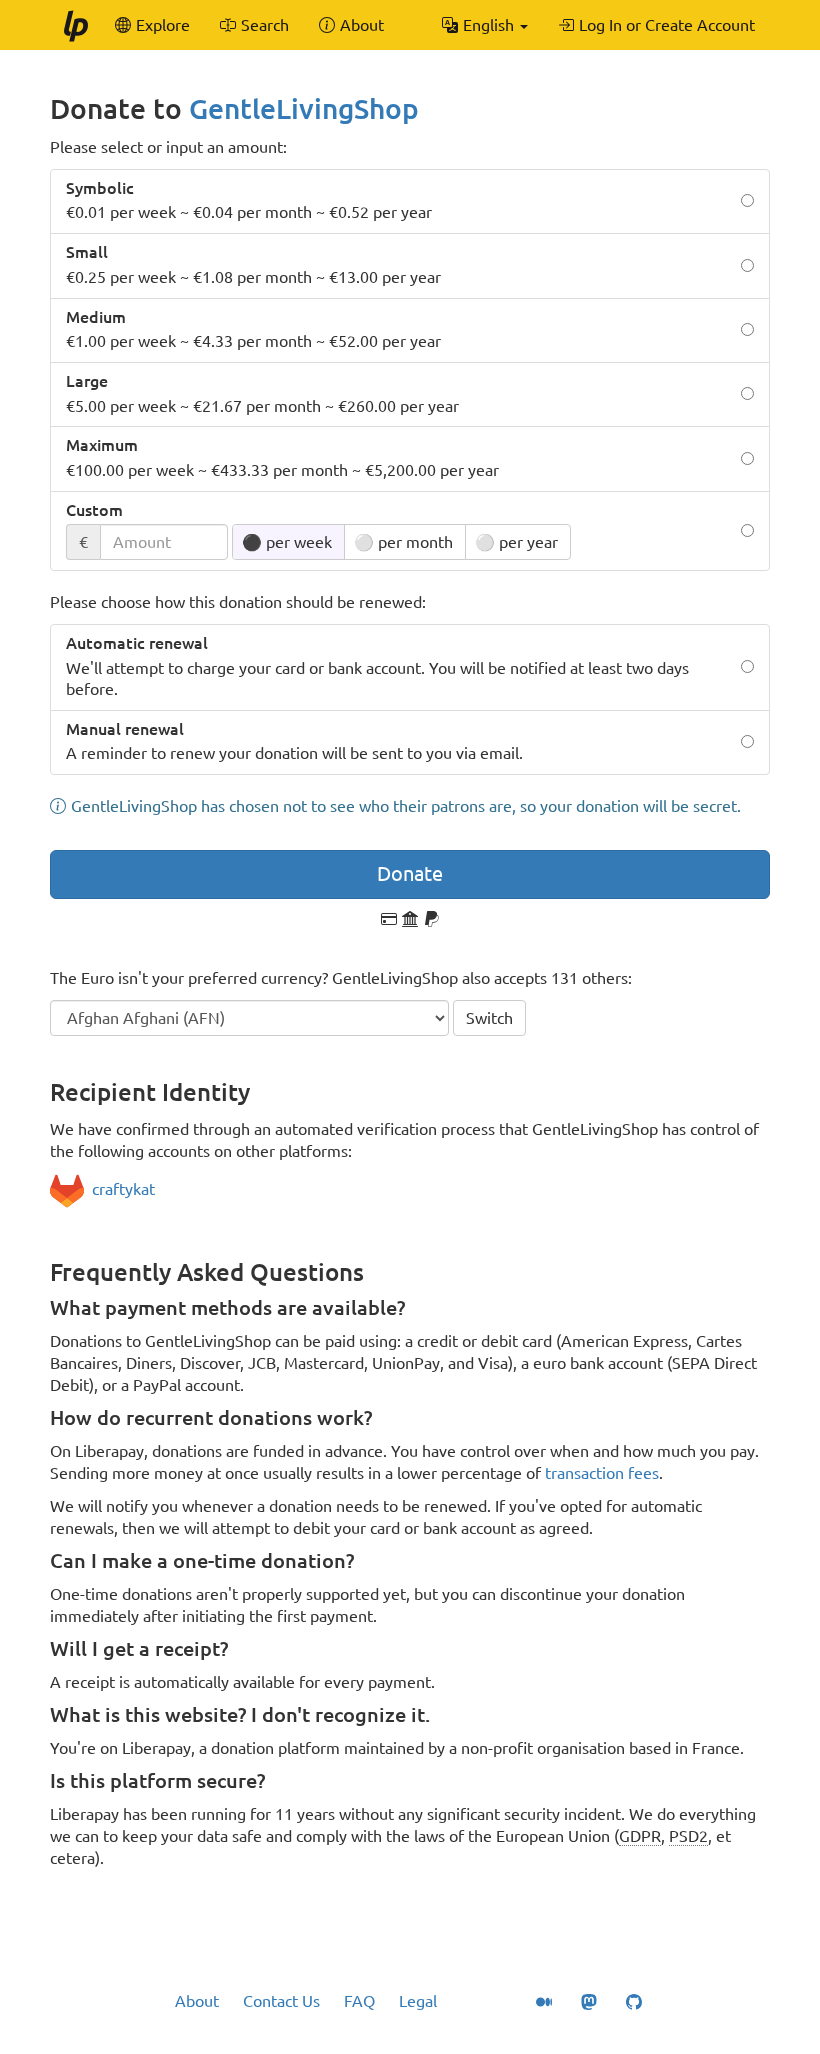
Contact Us (281, 2001)
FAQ (359, 2001)
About (197, 2001)
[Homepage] (75, 25)
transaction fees (602, 1473)
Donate (410, 873)
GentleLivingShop (304, 108)
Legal (418, 2001)
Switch (489, 1018)
